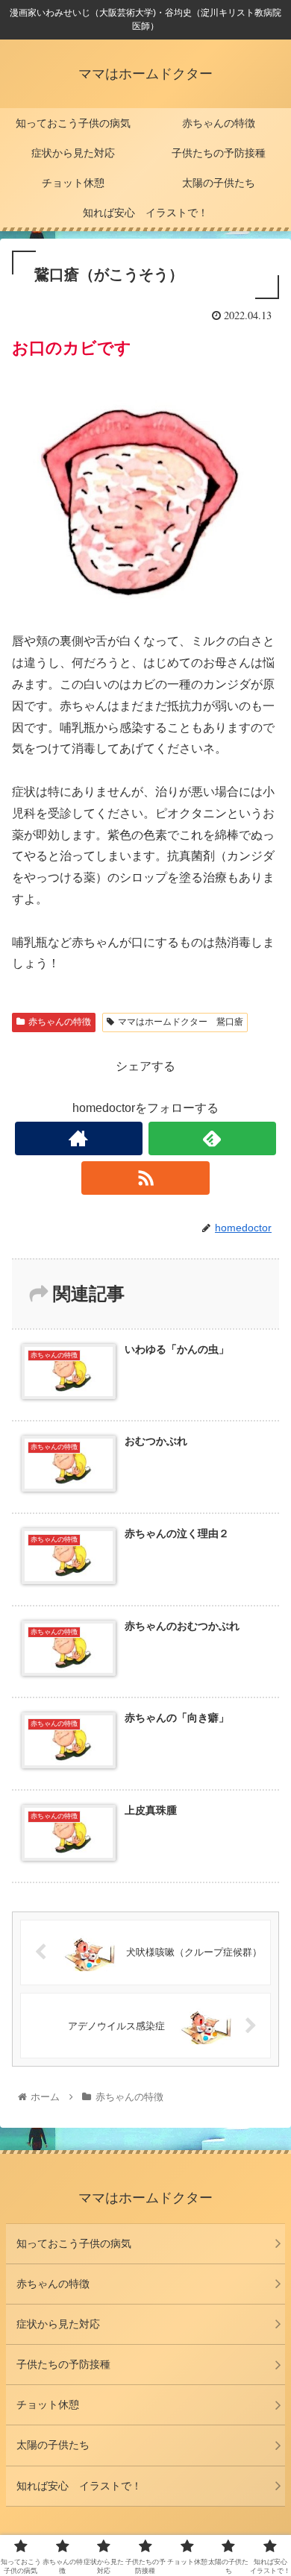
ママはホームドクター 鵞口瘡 (181, 1022)
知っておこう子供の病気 (74, 2243)
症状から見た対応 (58, 2324)
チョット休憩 (48, 2404)
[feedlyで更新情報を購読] (213, 1138)
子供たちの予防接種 (63, 2364)
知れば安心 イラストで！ (79, 2486)
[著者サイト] (79, 1138)
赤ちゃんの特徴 (60, 1022)
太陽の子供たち (53, 2445)
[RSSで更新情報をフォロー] (145, 1178)
